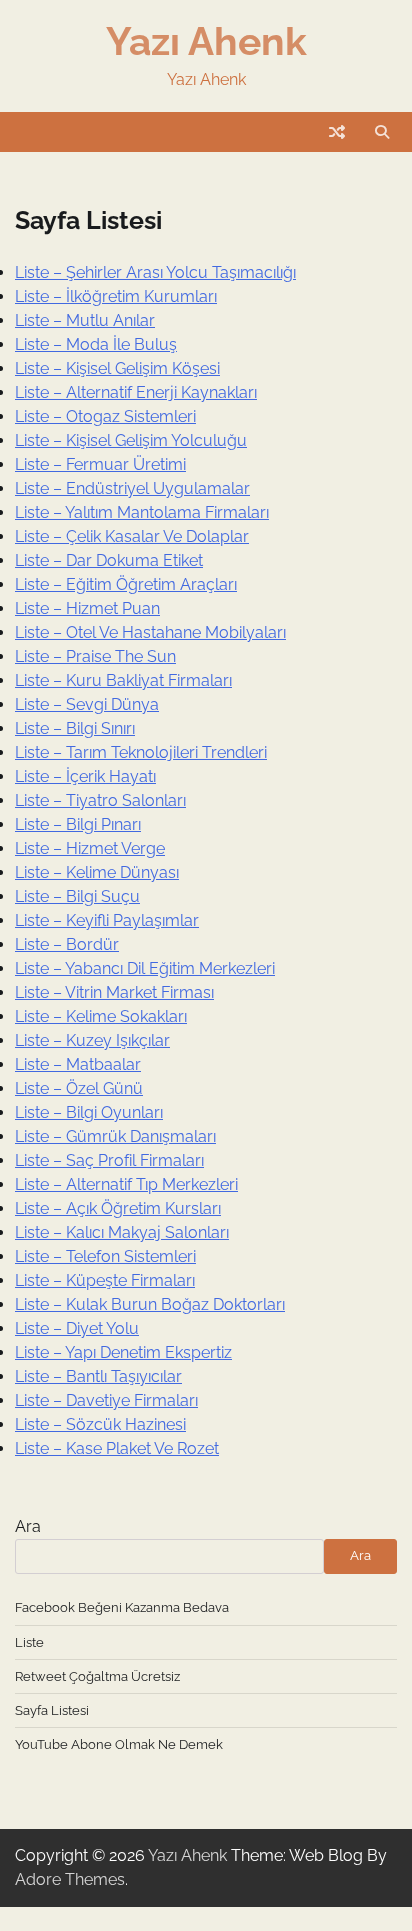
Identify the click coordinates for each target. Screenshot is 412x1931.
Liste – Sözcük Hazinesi (100, 1424)
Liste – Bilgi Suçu (77, 896)
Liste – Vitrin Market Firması (114, 992)
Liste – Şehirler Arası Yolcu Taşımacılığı (155, 272)
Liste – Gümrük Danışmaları (115, 1136)
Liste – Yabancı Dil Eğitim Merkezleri (145, 968)
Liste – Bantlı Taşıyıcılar (98, 1376)
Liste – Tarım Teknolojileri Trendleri (141, 752)
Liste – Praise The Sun (95, 656)
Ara (28, 1526)
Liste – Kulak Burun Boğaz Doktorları (150, 1304)
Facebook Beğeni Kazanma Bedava (122, 1607)
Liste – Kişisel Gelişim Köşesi (117, 368)
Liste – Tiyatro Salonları (100, 800)
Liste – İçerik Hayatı (85, 776)
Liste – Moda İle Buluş (96, 344)
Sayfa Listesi (52, 1710)
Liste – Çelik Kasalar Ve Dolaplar (132, 536)
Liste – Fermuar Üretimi (100, 464)
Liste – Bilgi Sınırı (75, 728)
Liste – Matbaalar (78, 1064)
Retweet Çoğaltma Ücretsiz (97, 1676)
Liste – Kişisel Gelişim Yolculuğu (131, 440)
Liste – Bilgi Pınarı (78, 824)
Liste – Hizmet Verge (90, 848)
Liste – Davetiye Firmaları (106, 1400)
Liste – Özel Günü (79, 1088)
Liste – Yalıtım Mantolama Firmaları (142, 512)
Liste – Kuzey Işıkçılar (92, 1040)
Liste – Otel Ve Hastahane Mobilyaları (150, 632)
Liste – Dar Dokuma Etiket (109, 560)
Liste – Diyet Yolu (77, 1328)
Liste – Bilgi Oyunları (89, 1112)
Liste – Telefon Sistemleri (105, 1256)
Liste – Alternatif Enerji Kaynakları (136, 392)
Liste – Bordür (67, 944)
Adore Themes (70, 1879)
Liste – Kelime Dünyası (97, 872)
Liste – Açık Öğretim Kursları (118, 1208)
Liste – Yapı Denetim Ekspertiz (123, 1352)
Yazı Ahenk (206, 41)
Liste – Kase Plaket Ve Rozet (117, 1448)
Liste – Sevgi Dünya (87, 704)
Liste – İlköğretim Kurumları (116, 296)
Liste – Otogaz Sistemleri (105, 416)
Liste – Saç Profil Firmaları (109, 1160)
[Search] (382, 132)
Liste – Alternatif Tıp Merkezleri (126, 1184)
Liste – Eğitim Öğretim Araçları (126, 584)
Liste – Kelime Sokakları (101, 1016)
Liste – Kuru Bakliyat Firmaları (123, 680)
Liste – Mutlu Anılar (85, 320)
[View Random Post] (337, 132)
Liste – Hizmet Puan (87, 608)
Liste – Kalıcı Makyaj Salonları (122, 1232)
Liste (29, 1642)
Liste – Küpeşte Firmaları (105, 1280)
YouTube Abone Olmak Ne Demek (119, 1744)
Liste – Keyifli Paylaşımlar (107, 920)
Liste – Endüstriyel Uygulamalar (132, 488)
